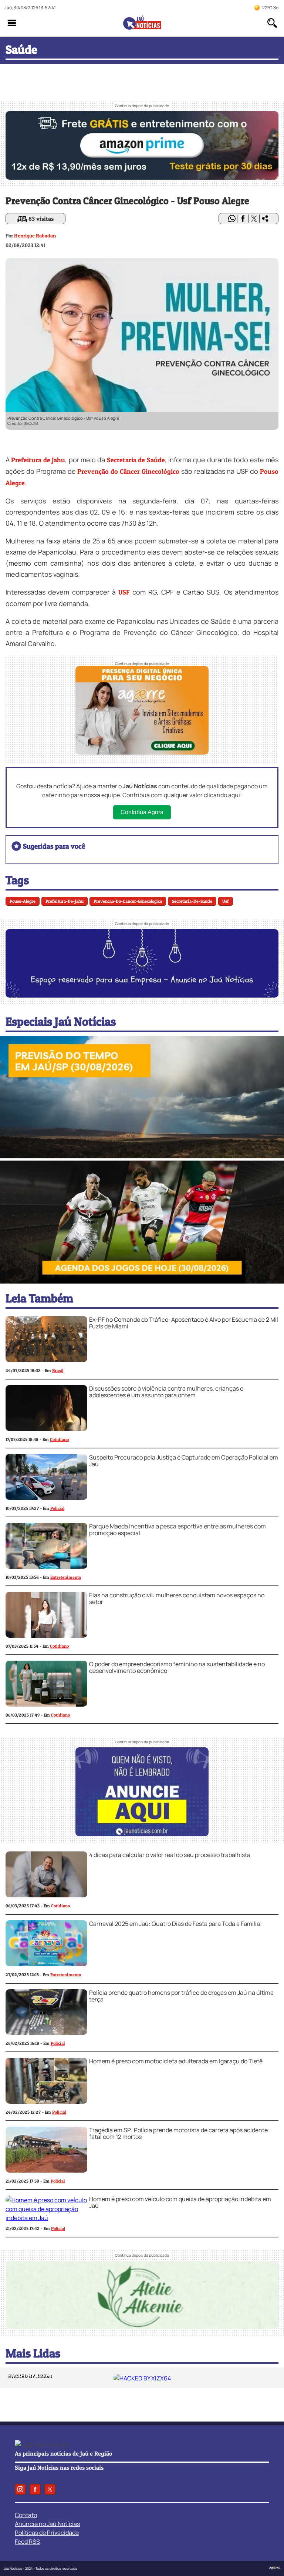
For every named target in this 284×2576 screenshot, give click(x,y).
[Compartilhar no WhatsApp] (232, 219)
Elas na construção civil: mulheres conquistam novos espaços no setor (177, 1598)
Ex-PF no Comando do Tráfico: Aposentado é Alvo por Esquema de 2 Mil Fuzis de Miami (184, 1323)
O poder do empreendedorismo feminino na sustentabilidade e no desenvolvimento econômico (177, 1667)
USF (124, 592)
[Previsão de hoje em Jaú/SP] (142, 1156)
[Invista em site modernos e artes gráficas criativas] (142, 752)
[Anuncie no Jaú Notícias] (142, 1834)
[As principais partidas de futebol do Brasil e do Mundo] (142, 1281)
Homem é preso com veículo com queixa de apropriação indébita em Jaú (180, 2202)
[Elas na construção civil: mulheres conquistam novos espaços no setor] (46, 1635)
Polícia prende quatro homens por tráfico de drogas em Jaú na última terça (181, 1996)
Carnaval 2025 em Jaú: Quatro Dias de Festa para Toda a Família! (175, 1924)
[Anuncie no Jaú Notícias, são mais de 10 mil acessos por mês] (142, 995)
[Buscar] (272, 23)
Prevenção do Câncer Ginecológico (128, 471)
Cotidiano (59, 1439)
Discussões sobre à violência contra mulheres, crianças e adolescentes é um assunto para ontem (166, 1392)
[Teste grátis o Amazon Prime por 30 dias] (142, 177)
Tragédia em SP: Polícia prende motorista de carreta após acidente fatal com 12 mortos (178, 2133)
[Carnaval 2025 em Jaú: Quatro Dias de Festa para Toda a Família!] (46, 1964)
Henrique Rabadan (35, 235)
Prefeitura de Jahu (38, 460)
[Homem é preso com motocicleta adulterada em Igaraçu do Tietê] (46, 2101)
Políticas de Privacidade (47, 2533)
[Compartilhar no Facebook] (243, 219)
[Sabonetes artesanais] (142, 2327)
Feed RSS (27, 2542)
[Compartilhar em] (265, 219)
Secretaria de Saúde (136, 460)
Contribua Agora (142, 812)
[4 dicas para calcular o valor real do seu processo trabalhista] (46, 1895)
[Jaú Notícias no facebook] (35, 2489)
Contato (26, 2515)
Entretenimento (66, 1577)
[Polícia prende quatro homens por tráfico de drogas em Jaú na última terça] (46, 2033)
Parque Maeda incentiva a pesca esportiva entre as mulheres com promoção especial (177, 1530)
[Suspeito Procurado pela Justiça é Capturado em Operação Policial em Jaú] (46, 1498)
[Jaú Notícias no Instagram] (20, 2489)
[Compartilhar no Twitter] (254, 219)
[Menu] (12, 23)
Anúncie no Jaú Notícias (47, 2524)
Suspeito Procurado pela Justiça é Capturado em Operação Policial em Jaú (184, 1461)
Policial (57, 1508)
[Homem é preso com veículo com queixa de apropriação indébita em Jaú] (46, 2218)
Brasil (58, 1370)
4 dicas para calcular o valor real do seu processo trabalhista (170, 1855)
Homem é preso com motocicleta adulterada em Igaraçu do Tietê (176, 2061)
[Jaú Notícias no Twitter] (50, 2489)
